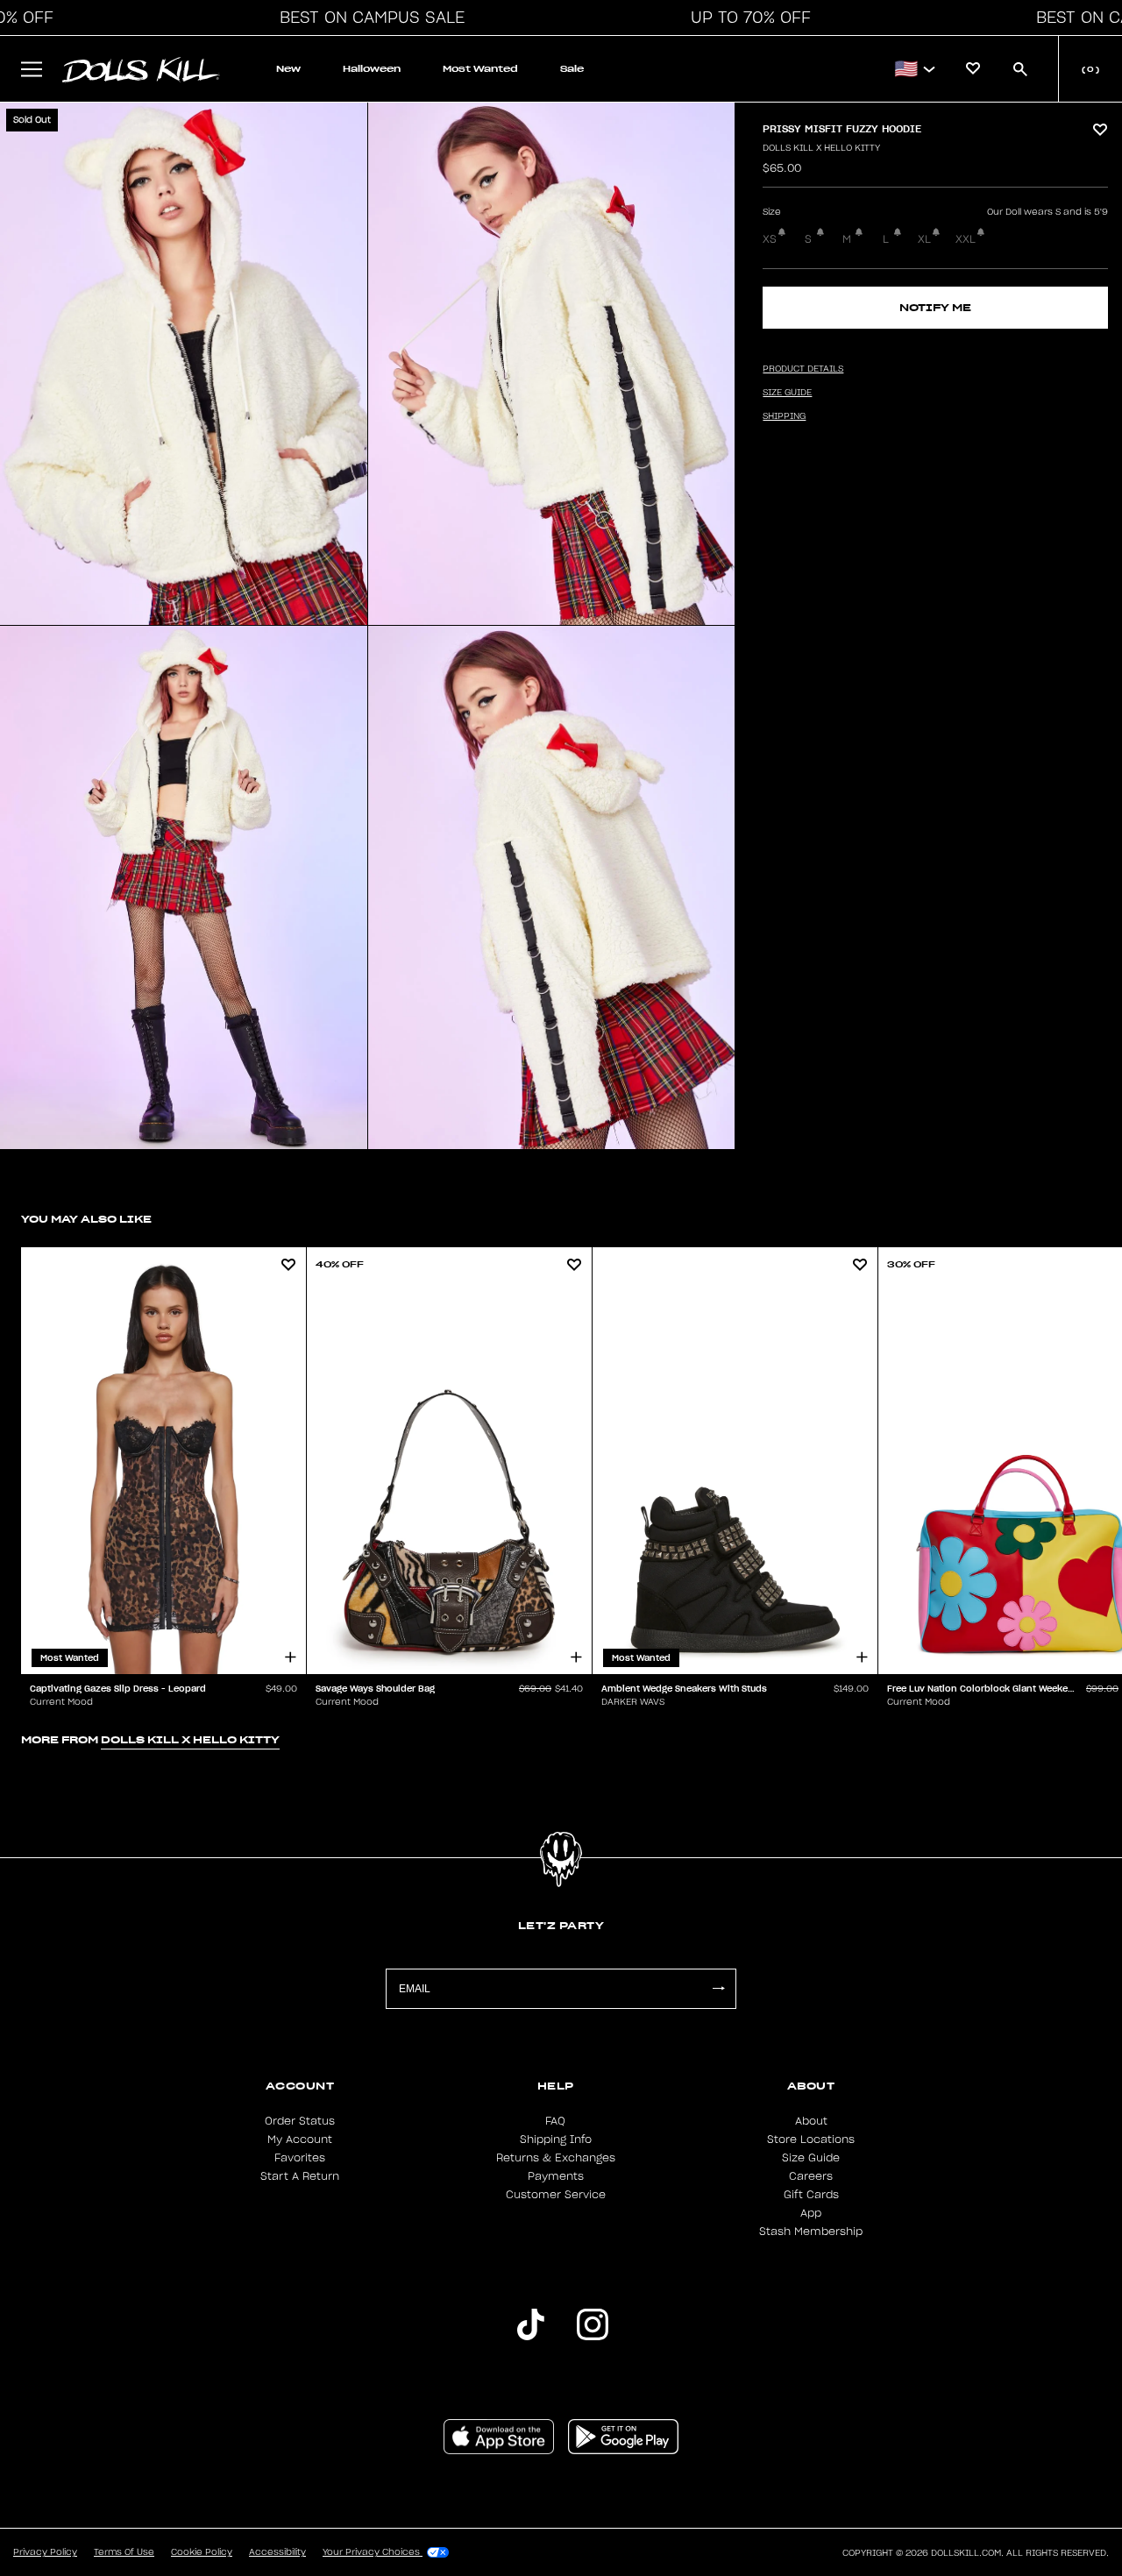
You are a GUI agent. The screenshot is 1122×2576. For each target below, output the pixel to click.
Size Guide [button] (787, 393)
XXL (966, 239)
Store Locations (811, 2140)
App (811, 2213)
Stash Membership (811, 2232)
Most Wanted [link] (480, 69)
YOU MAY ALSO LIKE (86, 1219)
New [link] (288, 69)
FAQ (555, 2121)
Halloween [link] (372, 69)
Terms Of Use (124, 2552)
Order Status (300, 2121)
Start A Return (300, 2176)
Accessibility (277, 2552)
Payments (556, 2176)
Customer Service (556, 2195)
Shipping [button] (784, 416)
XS (770, 239)
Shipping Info (556, 2140)
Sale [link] (572, 69)
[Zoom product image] (184, 364)
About (811, 2121)
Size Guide (811, 2158)
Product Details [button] (803, 369)
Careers (811, 2176)
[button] (367, 18)
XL (924, 239)
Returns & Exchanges (556, 2158)
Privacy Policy (45, 2552)
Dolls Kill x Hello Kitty (821, 148)
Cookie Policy (202, 2552)
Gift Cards (811, 2195)
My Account (300, 2140)
